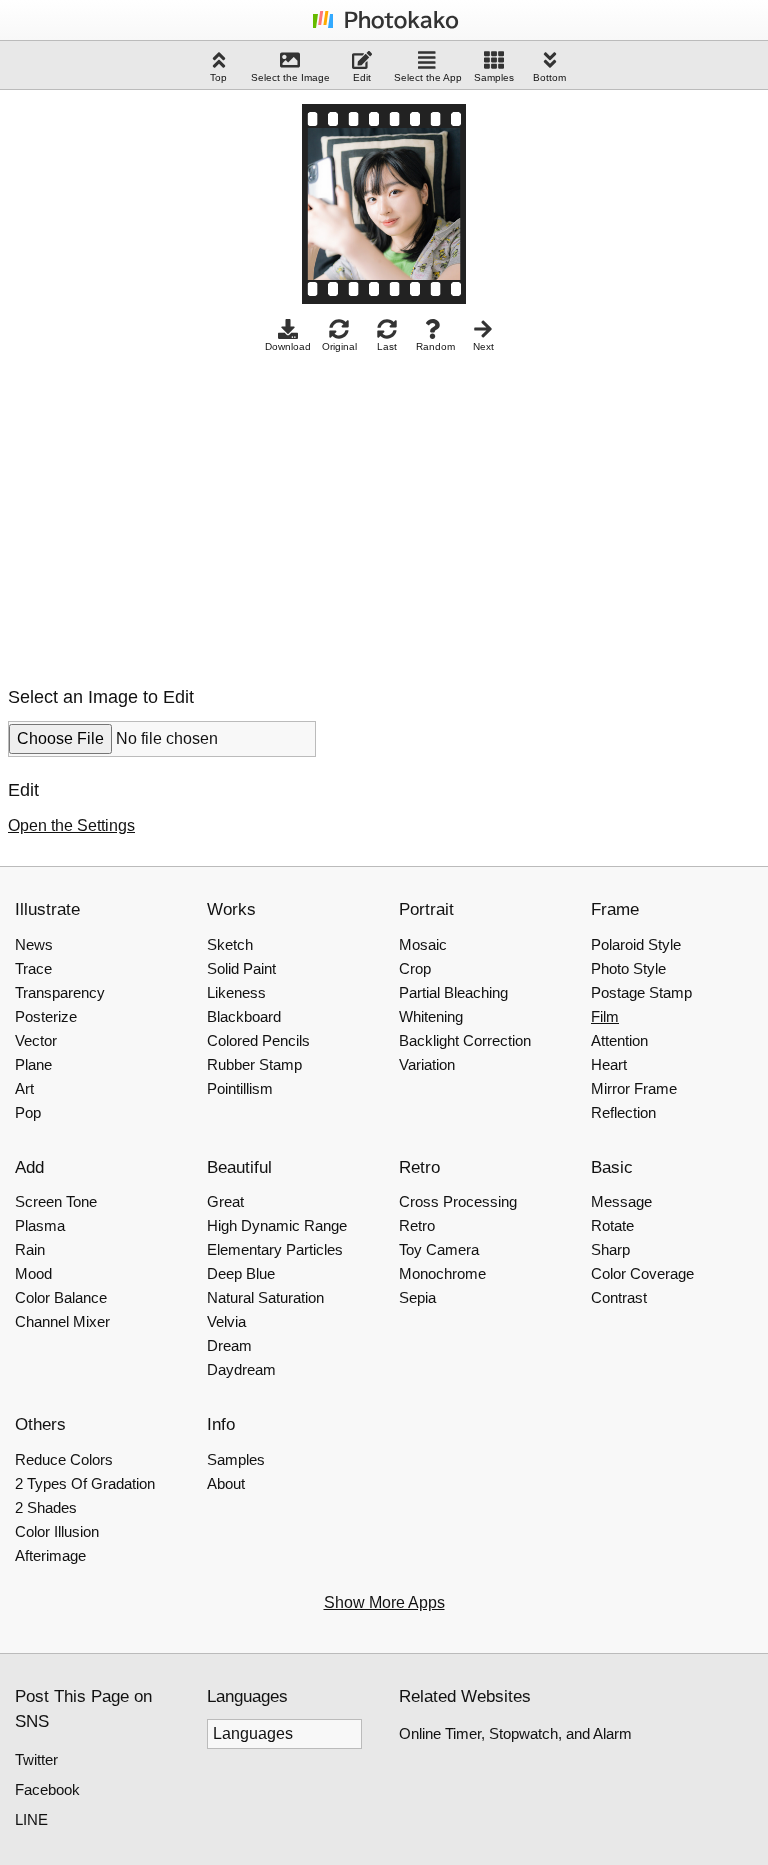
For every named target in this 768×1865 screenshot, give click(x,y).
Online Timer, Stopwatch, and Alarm (515, 1733)
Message (621, 1201)
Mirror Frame (634, 1088)
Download (288, 346)
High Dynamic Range (277, 1225)
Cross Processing (458, 1201)
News (34, 944)
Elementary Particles (275, 1249)
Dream (229, 1345)
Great (225, 1201)
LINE (31, 1819)
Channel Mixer (62, 1321)
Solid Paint (241, 968)
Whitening (431, 1016)
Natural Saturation (265, 1297)
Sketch (230, 944)
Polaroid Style (636, 944)
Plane (33, 1064)
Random (435, 346)
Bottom (549, 77)
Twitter (36, 1759)
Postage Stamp (641, 992)
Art (24, 1088)
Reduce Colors (64, 1459)
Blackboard (244, 1016)
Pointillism (240, 1088)
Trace (33, 968)
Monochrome (442, 1273)
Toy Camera (439, 1249)
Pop (28, 1112)
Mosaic (423, 944)
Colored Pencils (258, 1040)
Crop (415, 968)
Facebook (47, 1789)
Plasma (40, 1225)
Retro (417, 1225)
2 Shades (46, 1507)
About (226, 1483)
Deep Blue (241, 1273)
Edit (362, 77)
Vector (36, 1040)
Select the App (428, 77)
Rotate (612, 1225)
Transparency (60, 992)
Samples (494, 77)
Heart (609, 1064)
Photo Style (628, 968)
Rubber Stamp (254, 1064)
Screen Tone (56, 1201)
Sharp (610, 1249)
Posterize (46, 1016)
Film (605, 1016)
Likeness (236, 992)
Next (483, 346)
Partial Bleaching (453, 992)
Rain (30, 1249)
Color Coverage (642, 1273)
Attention (619, 1040)
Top (218, 77)
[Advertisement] (176, 514)
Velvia (226, 1321)
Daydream (241, 1369)
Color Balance (61, 1297)
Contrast (619, 1297)
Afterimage (50, 1555)
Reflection (623, 1112)
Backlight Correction (465, 1040)
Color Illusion (57, 1531)
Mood (33, 1273)
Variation (427, 1064)
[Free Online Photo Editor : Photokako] (384, 27)
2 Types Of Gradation (85, 1483)
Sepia (417, 1297)
